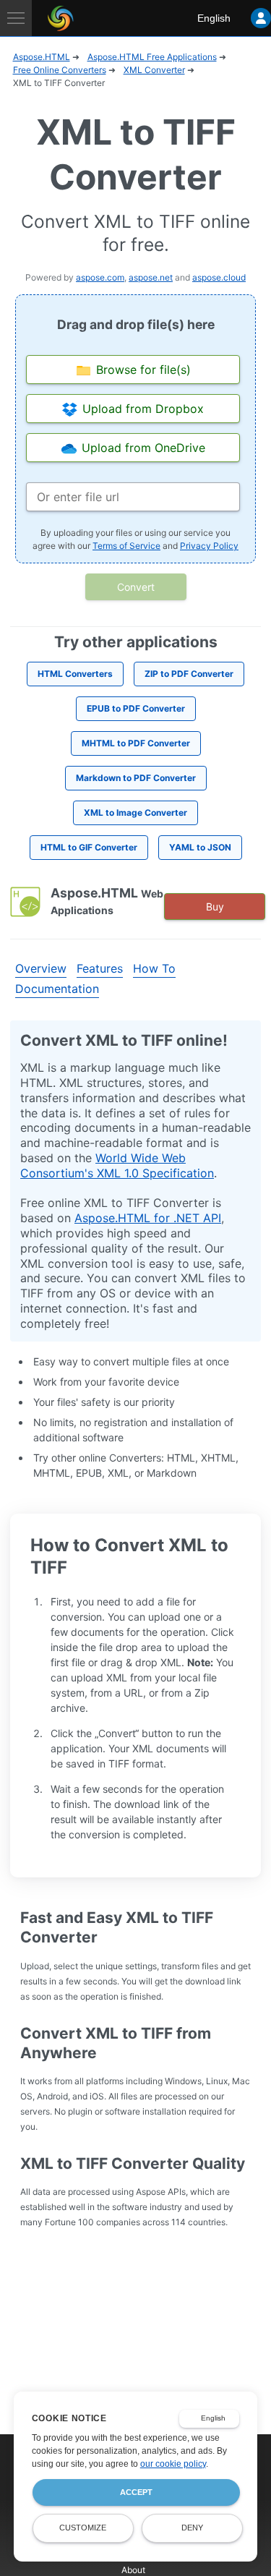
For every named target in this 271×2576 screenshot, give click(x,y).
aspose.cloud (219, 277)
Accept (136, 2492)
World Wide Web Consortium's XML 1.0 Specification (117, 1165)
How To (154, 968)
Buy (215, 907)
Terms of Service (126, 546)
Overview (41, 968)
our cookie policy (173, 2464)
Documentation (57, 989)
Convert (136, 587)
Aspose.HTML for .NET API (148, 1218)
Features (100, 968)
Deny (192, 2528)
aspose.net (151, 277)
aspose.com (100, 277)
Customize (83, 2528)
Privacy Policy (209, 546)
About (133, 2570)
